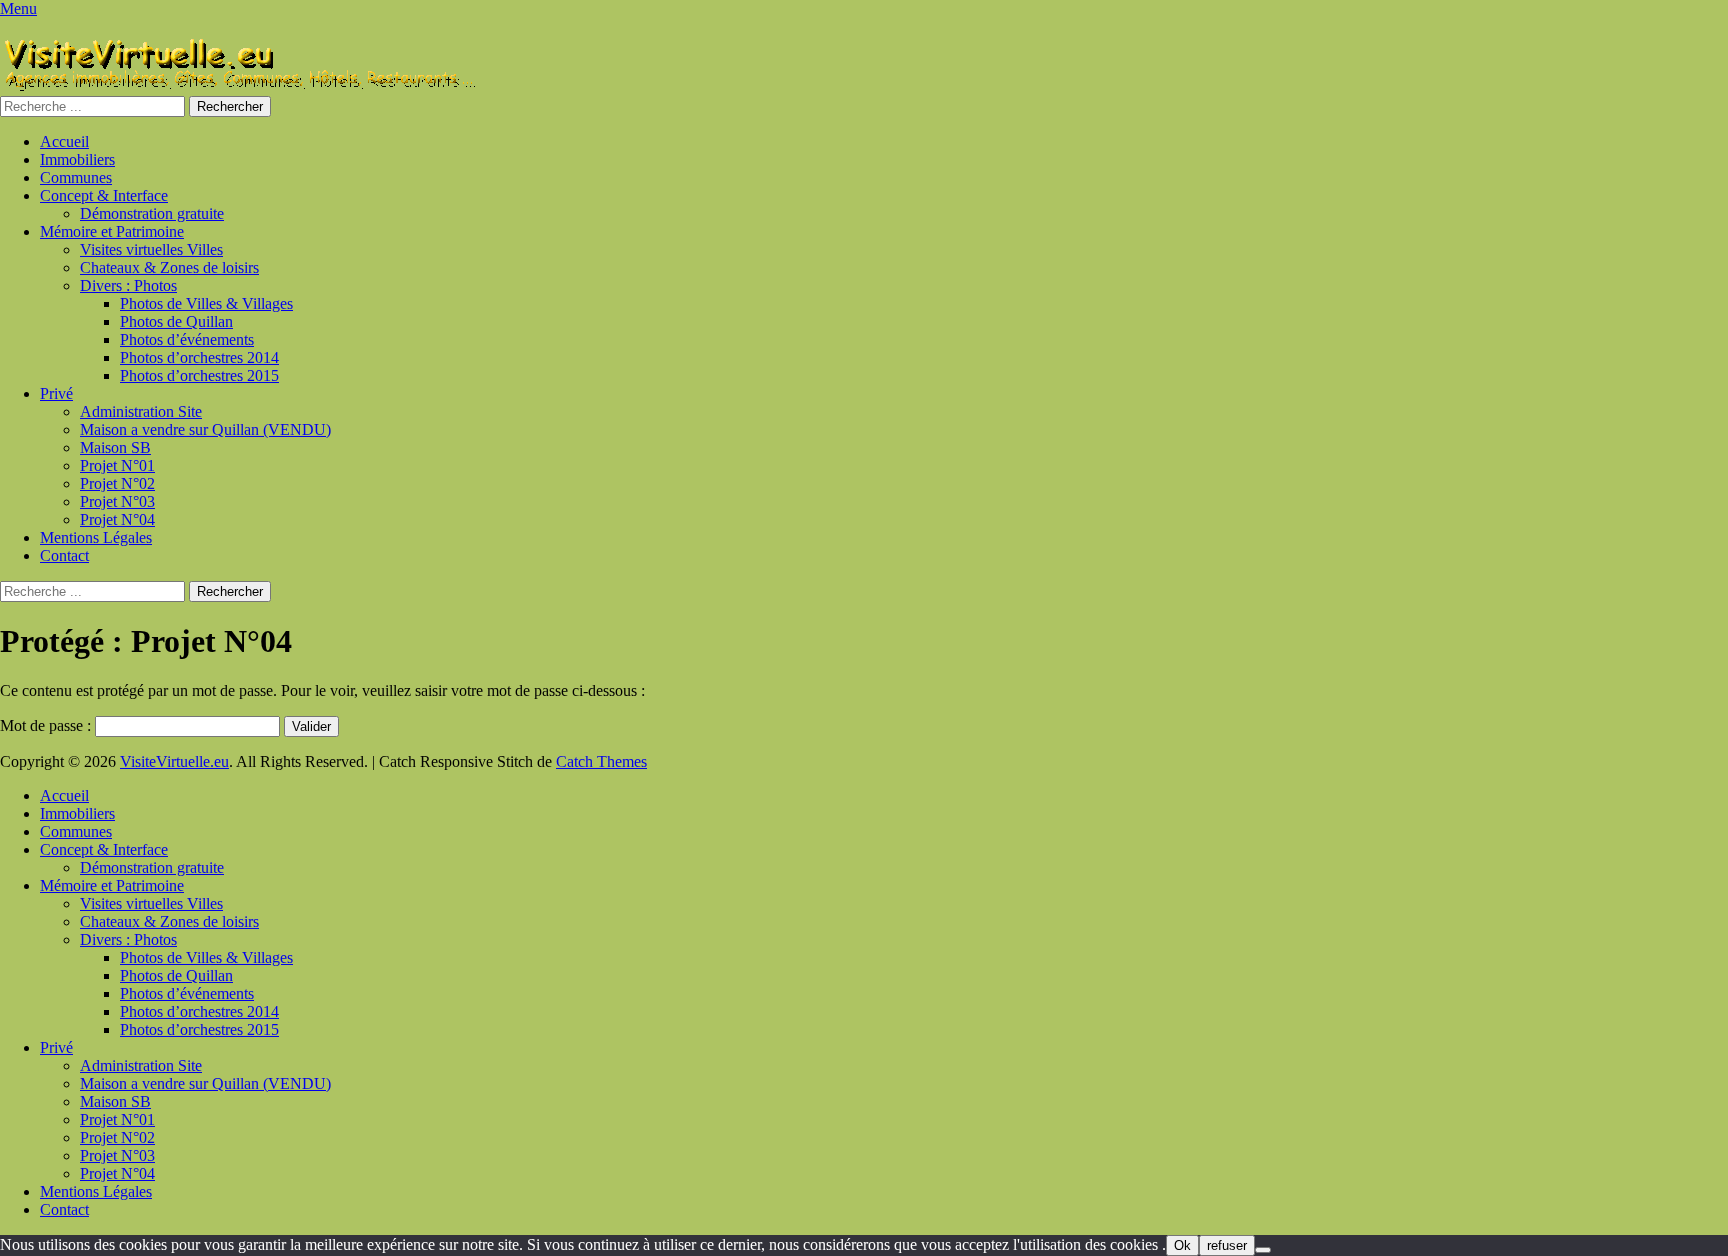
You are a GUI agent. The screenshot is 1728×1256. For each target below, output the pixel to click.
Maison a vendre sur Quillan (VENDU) (205, 429)
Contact (64, 555)
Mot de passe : (47, 725)
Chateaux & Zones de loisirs (169, 267)
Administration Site (141, 411)
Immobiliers (77, 159)
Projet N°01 (117, 465)
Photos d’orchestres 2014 (199, 357)
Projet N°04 (117, 519)
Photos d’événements (187, 339)
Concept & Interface (104, 195)
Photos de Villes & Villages (206, 303)
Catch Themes (601, 761)
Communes (76, 177)
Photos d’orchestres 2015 (199, 375)
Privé (56, 393)
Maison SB (115, 447)
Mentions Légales (96, 537)
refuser (1227, 1245)
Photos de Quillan (176, 321)
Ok (1182, 1245)
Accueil (64, 141)
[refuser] (1263, 1250)
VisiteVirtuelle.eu (174, 761)
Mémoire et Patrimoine (112, 231)
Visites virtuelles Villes (151, 249)
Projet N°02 (117, 483)
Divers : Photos (128, 285)
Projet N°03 (117, 501)
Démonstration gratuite (152, 213)
